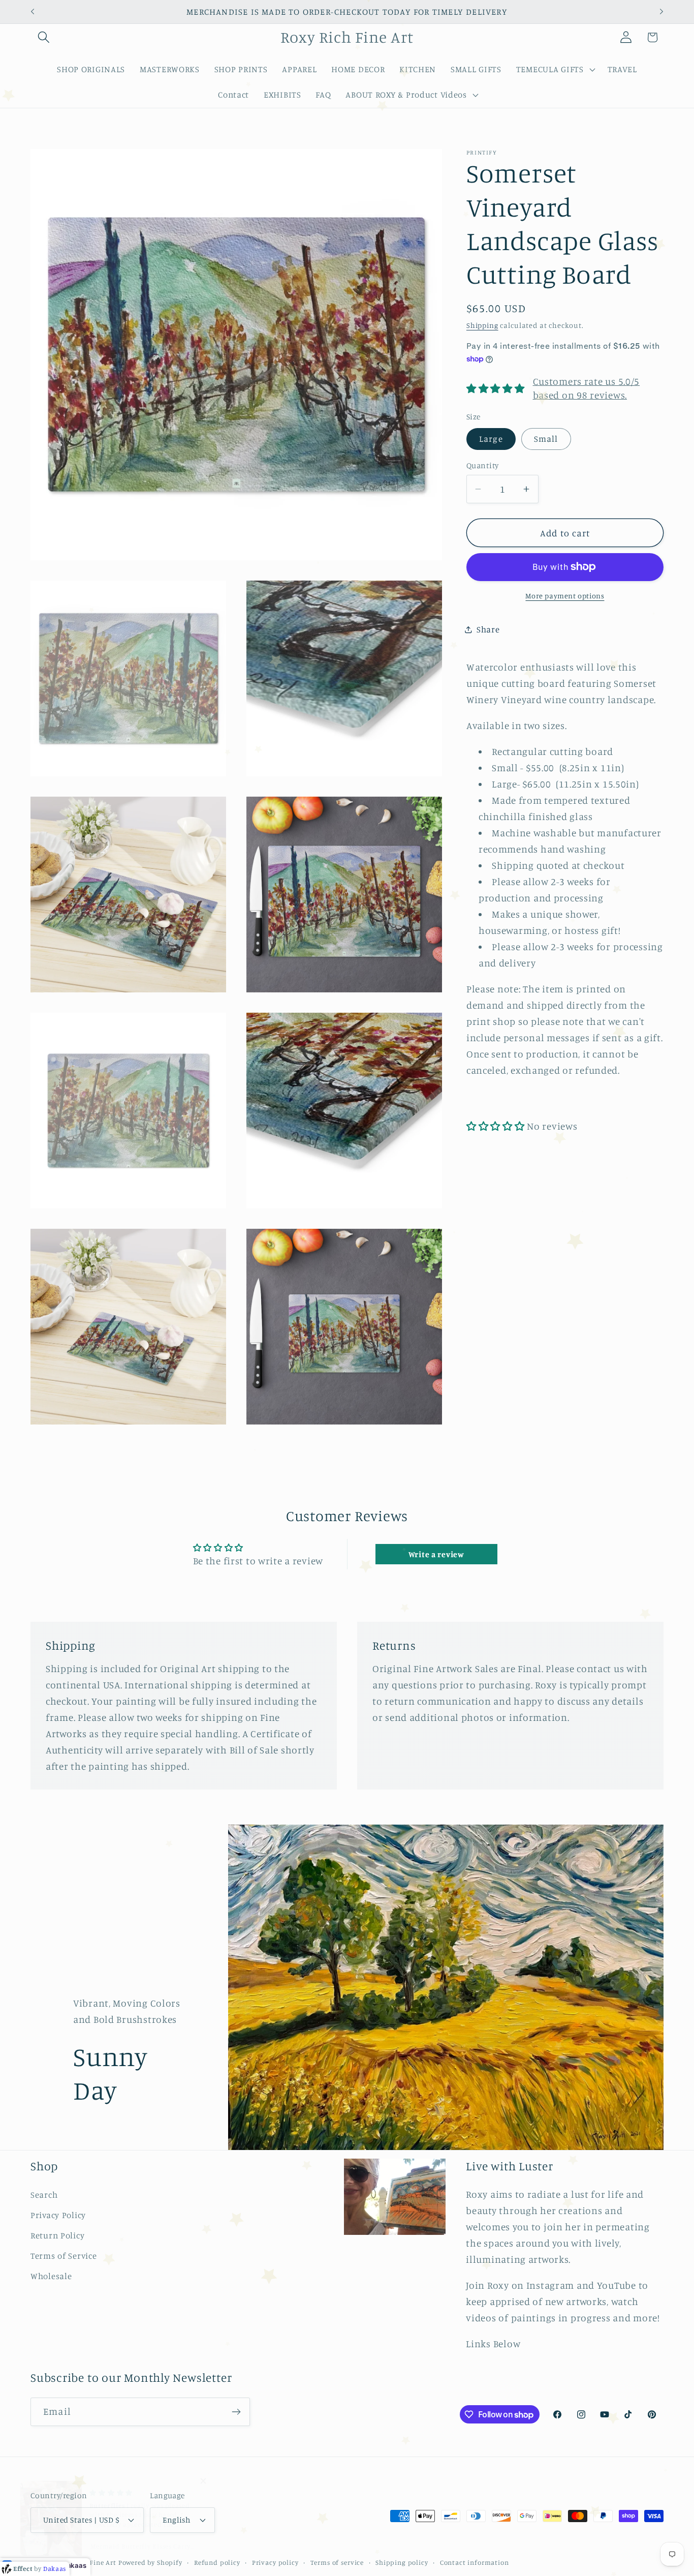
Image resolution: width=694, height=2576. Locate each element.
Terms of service (337, 2562)
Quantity (483, 465)
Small (546, 438)
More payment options (565, 596)
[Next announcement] (661, 12)
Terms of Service (64, 2256)
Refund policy (217, 2562)
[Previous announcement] (33, 12)
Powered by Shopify (150, 2562)
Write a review (436, 1554)
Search (44, 2195)
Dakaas (74, 2565)
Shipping (482, 325)
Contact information (475, 2562)
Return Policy (57, 2235)
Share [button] (488, 629)
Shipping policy (402, 2562)
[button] (44, 37)
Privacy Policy (58, 2215)
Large (491, 438)
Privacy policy (275, 2562)
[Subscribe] (236, 2412)
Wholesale (51, 2276)
